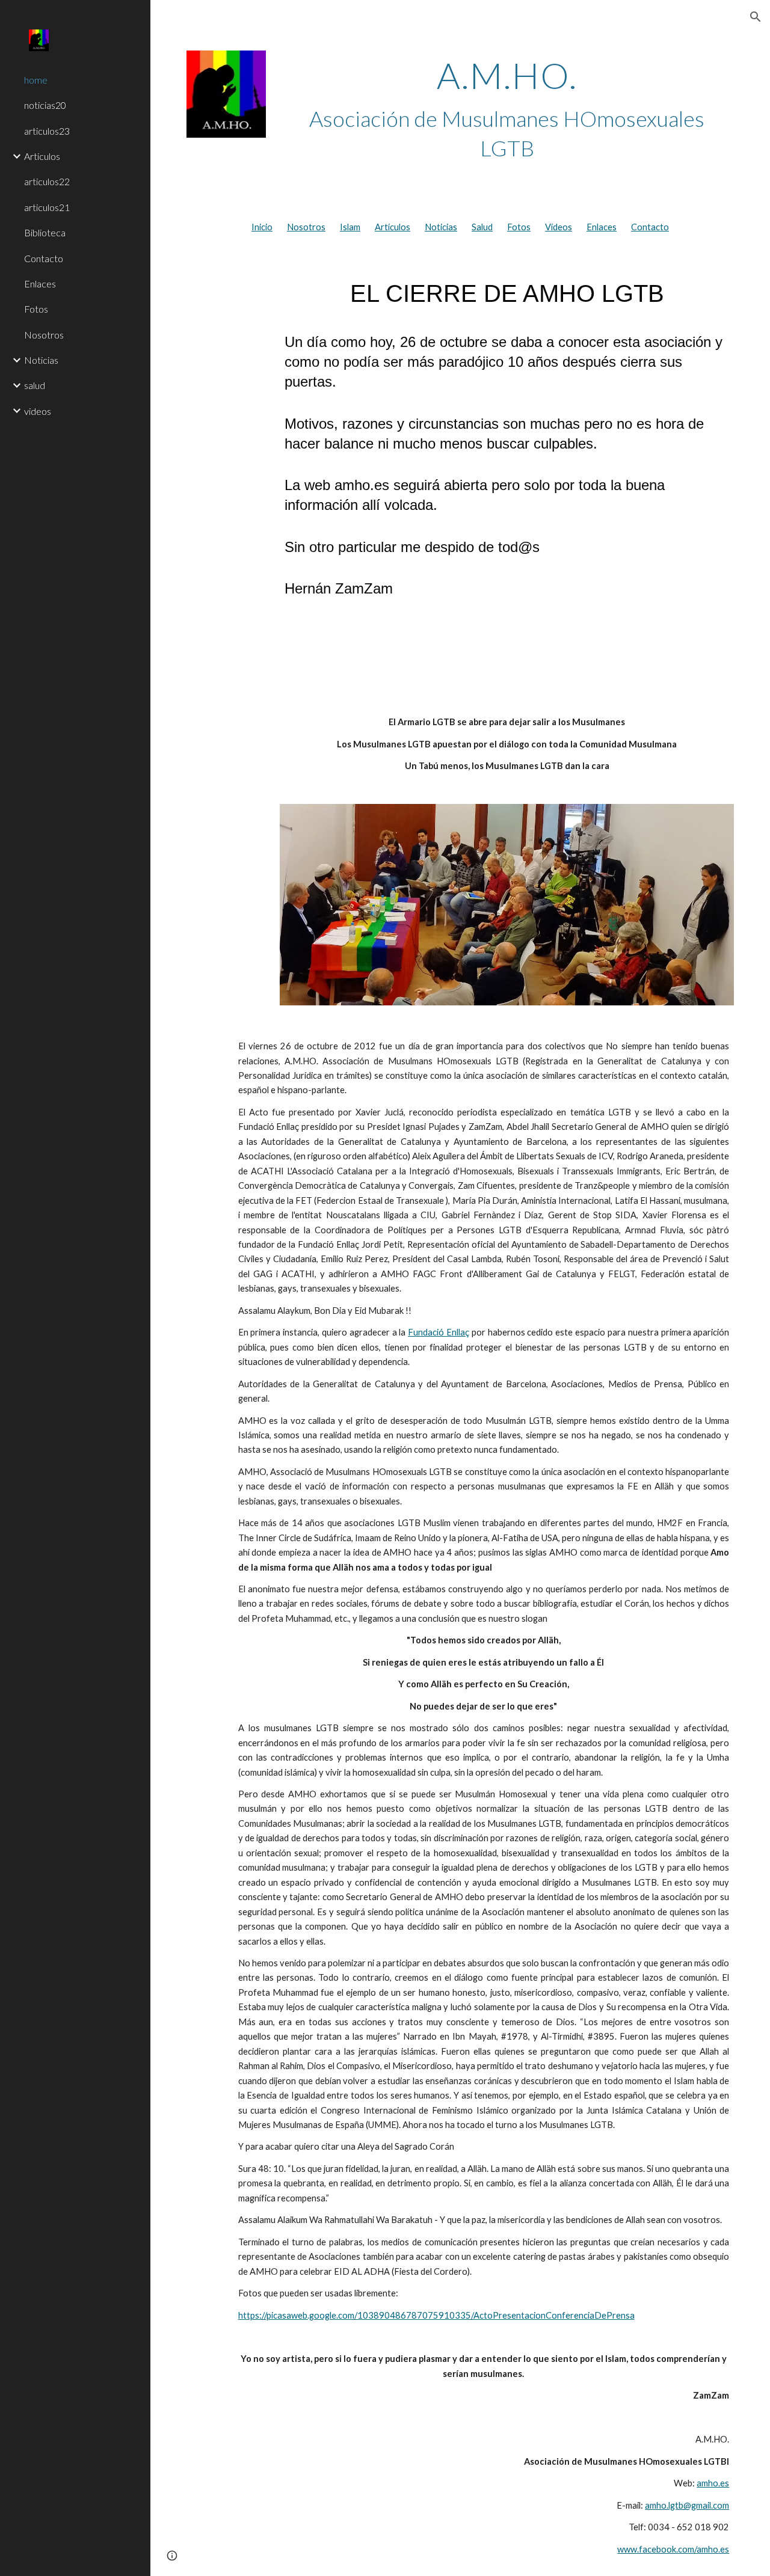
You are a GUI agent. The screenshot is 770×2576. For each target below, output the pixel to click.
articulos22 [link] (47, 181)
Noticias (441, 227)
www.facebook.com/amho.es (673, 2549)
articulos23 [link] (47, 131)
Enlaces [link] (40, 284)
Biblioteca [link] (45, 232)
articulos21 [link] (47, 207)
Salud (482, 227)
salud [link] (35, 385)
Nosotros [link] (44, 335)
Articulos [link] (42, 156)
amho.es (713, 2483)
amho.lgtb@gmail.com (687, 2505)
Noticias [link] (41, 360)
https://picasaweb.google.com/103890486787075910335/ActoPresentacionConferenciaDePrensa (436, 2315)
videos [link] (38, 411)
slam (352, 227)
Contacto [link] (44, 258)
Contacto (650, 227)
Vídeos (559, 227)
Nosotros (306, 227)
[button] (756, 17)
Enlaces (602, 227)
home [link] (36, 80)
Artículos (393, 227)
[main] (507, 109)
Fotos (519, 227)
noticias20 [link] (45, 105)
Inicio (262, 227)
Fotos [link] (36, 309)
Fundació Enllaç (439, 1332)
